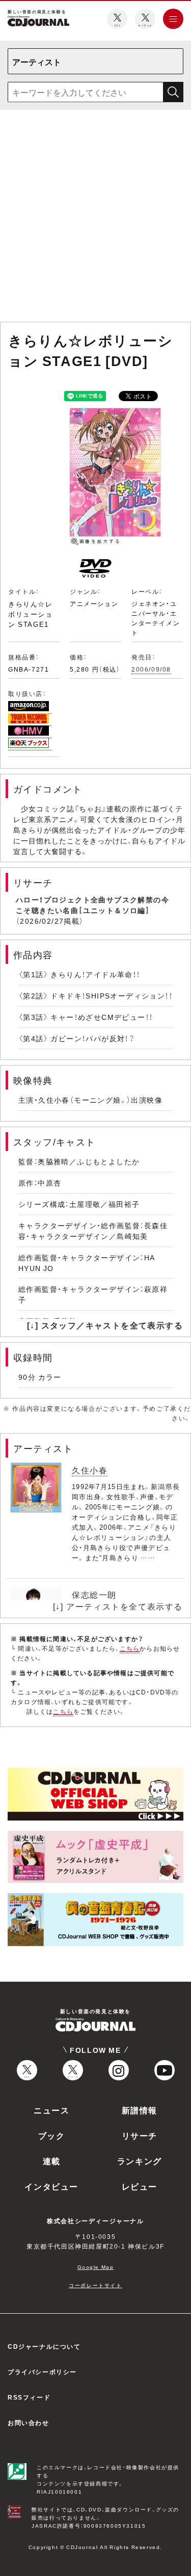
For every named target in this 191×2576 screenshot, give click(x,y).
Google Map (96, 2267)
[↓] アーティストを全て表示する (118, 1606)
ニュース (51, 2110)
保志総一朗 (94, 1594)
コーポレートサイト (95, 2285)
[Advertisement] (95, 218)
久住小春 (90, 1470)
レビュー (140, 2186)
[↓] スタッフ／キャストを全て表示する (105, 1325)
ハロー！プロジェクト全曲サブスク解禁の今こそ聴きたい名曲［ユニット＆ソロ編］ (92, 905)
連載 (52, 2161)
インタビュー (51, 2186)
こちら (130, 1648)
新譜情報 (140, 2110)
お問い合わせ (29, 2422)
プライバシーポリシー (42, 2372)
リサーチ (140, 2135)
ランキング (140, 2161)
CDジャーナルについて (44, 2346)
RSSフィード (29, 2397)
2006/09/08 (151, 669)
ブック (52, 2135)
